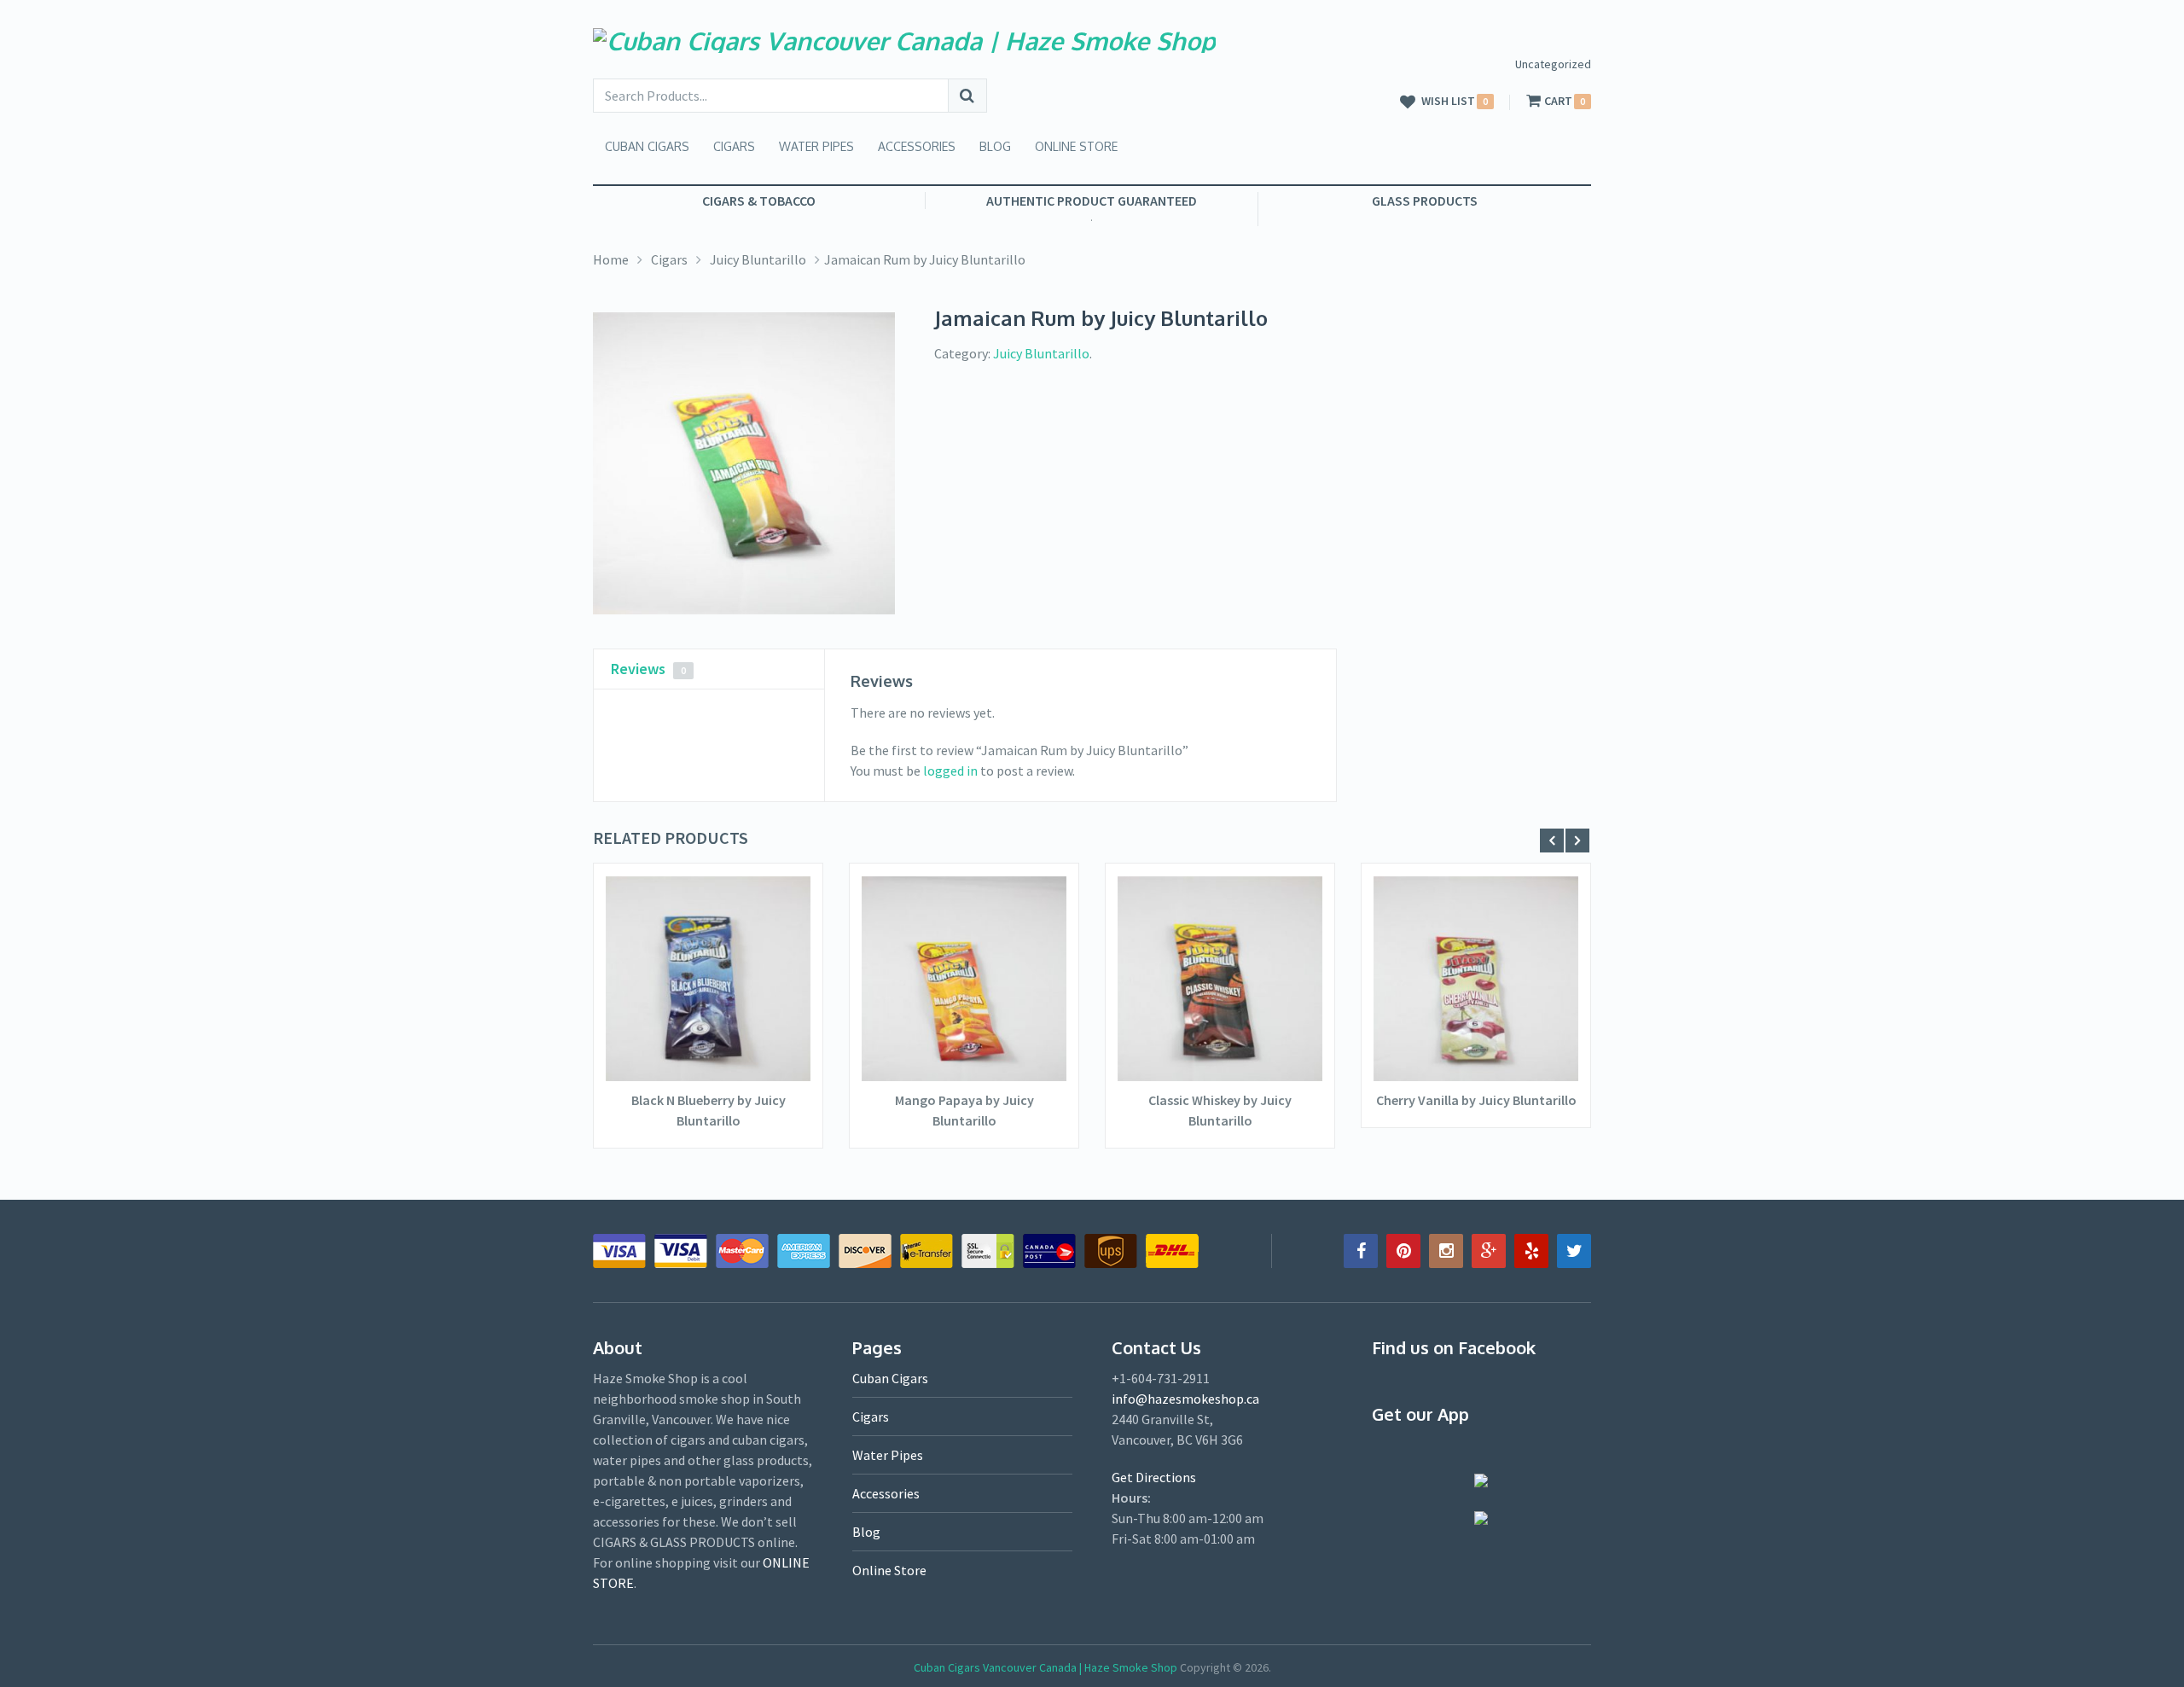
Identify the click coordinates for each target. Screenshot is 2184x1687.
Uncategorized (1553, 64)
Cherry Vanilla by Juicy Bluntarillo (1476, 1100)
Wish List (1448, 102)
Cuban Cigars (647, 146)
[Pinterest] (1403, 1251)
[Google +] (1489, 1251)
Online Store (1076, 146)
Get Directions (1154, 1477)
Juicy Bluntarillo (758, 259)
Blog (995, 146)
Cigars (734, 146)
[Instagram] (1446, 1251)
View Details (708, 1030)
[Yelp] (1531, 1251)
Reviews (648, 669)
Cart (1558, 101)
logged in (950, 771)
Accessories (917, 146)
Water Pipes (816, 146)
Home (611, 259)
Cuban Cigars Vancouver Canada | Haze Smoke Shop (1046, 1667)
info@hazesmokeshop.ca (1185, 1399)
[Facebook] (1361, 1251)
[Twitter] (1574, 1251)
